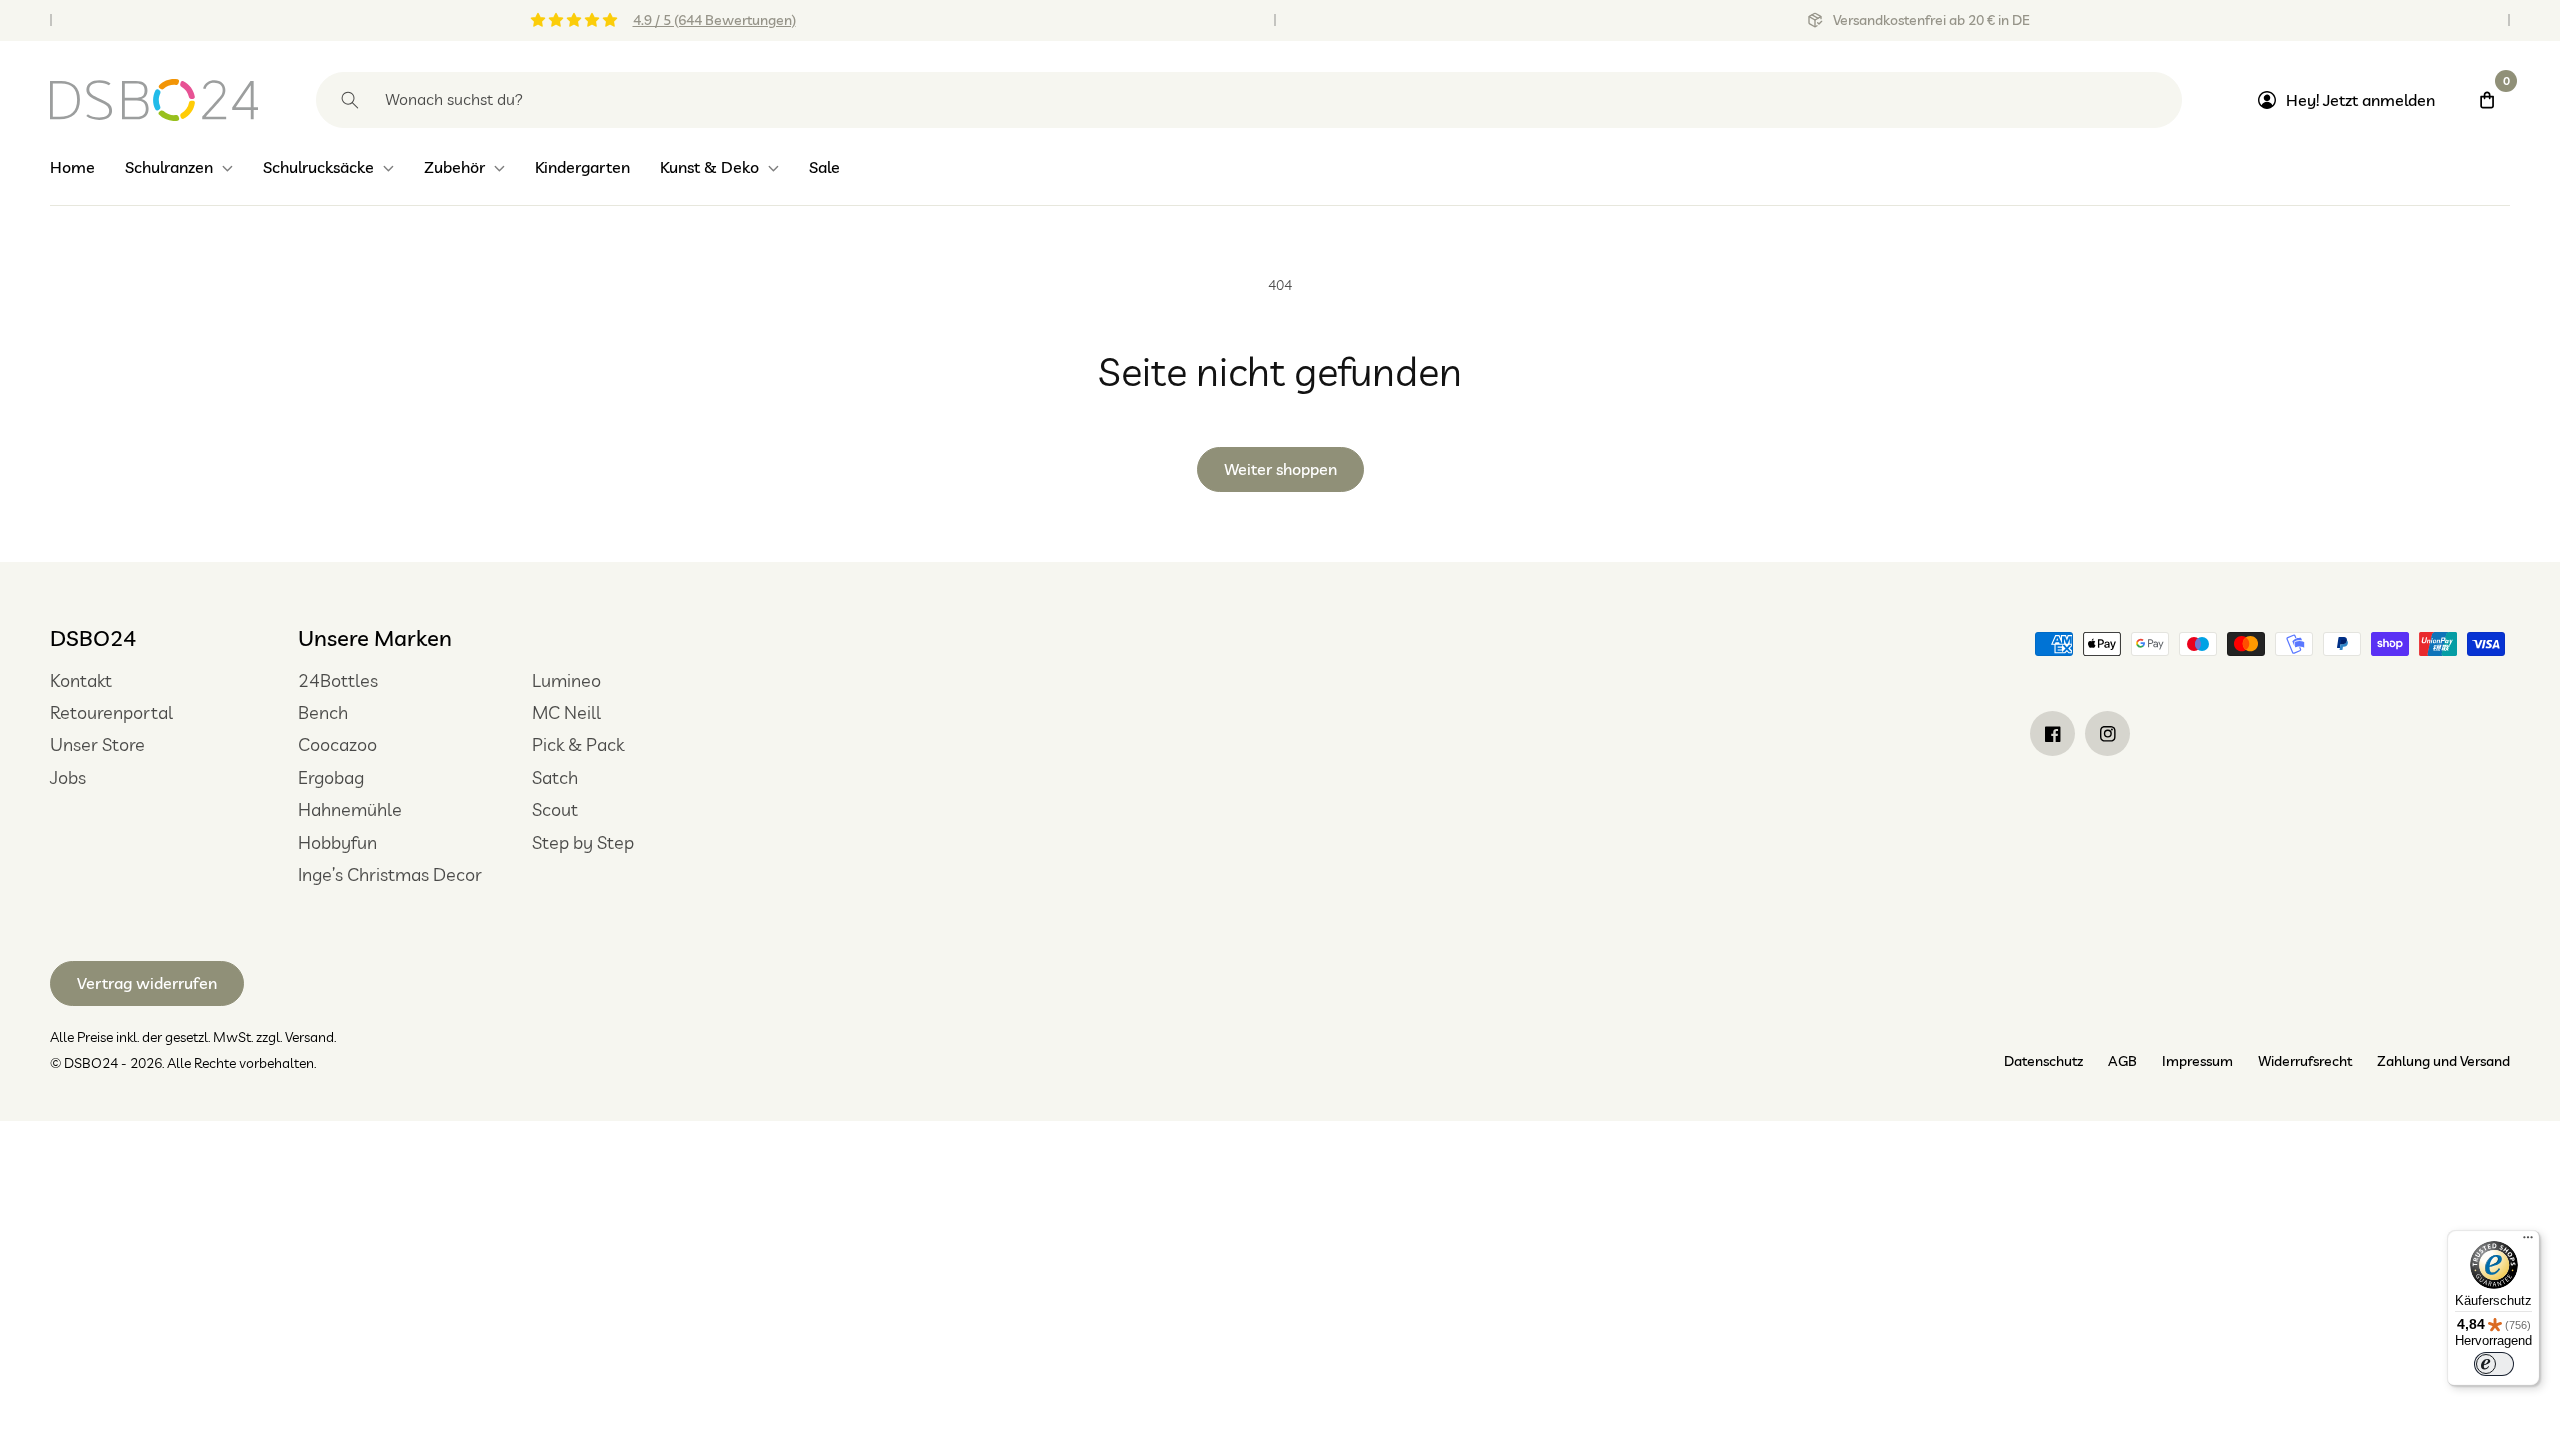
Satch (555, 777)
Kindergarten (582, 167)
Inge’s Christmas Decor (390, 874)
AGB (2122, 1061)
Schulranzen (169, 167)
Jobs (68, 777)
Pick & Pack (578, 744)
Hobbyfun (337, 842)
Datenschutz (2043, 1061)
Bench (323, 712)
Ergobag (331, 777)
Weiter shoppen (1280, 469)
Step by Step (583, 842)
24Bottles (338, 680)
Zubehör (454, 167)
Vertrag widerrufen (147, 983)
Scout (555, 809)
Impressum (2197, 1061)
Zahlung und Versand (2443, 1061)
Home (72, 167)
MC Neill (566, 712)
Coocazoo (337, 744)
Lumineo (566, 680)
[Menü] (2528, 1242)
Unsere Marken (375, 638)
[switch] (2494, 1364)
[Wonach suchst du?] (350, 100)
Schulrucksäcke (318, 167)
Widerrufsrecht (2305, 1061)
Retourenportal (111, 712)
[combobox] (1249, 100)
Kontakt (81, 680)
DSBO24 (93, 638)
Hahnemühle (350, 809)
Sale (824, 167)
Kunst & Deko (709, 167)
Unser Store (97, 744)
